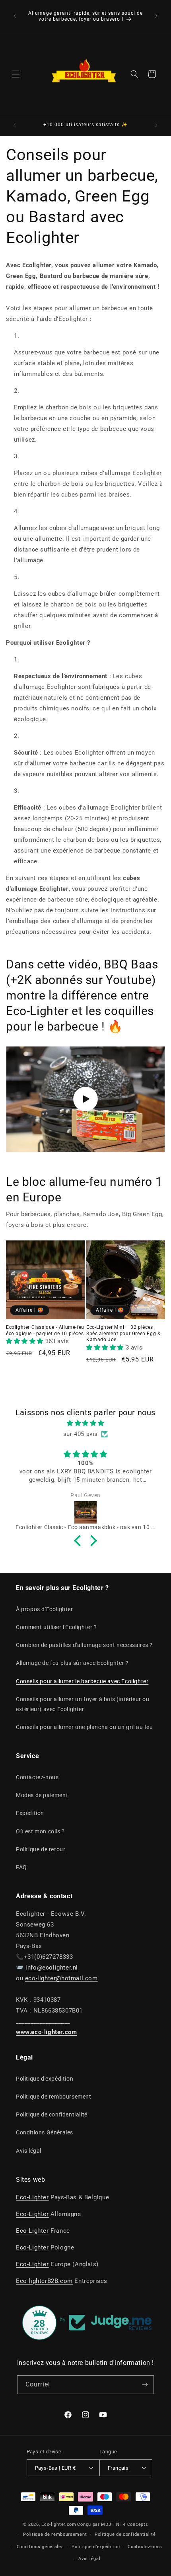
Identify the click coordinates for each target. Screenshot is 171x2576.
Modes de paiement (42, 1795)
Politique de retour (41, 1849)
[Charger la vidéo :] (85, 1099)
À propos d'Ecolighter (45, 1609)
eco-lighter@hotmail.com (61, 1978)
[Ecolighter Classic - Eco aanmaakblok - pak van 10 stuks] (85, 1512)
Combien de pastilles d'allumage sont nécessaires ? (84, 1645)
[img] (85, 1423)
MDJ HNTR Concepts (124, 2524)
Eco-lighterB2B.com (44, 2281)
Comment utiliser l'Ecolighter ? (56, 1627)
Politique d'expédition (45, 2079)
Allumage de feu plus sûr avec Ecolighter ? (72, 1663)
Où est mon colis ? (40, 1831)
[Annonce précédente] (15, 16)
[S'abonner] (145, 2385)
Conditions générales (40, 2547)
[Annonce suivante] (156, 16)
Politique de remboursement (54, 2097)
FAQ (21, 1867)
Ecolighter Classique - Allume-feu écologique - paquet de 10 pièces (45, 1330)
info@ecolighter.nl (52, 1968)
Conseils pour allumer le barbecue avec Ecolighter (82, 1681)
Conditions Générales (45, 2132)
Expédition (30, 1813)
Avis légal (29, 2151)
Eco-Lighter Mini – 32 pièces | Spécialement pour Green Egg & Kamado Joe (123, 1333)
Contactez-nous (37, 1777)
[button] (16, 74)
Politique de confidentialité (52, 2114)
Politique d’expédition (96, 2547)
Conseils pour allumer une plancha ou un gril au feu (85, 1727)
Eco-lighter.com (59, 2524)
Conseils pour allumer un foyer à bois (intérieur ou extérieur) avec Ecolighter (83, 1704)
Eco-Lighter (32, 2197)
